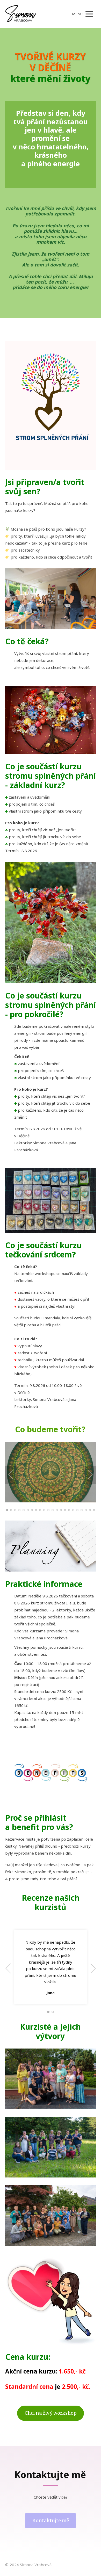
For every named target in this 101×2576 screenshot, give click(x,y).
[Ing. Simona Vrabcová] (21, 14)
